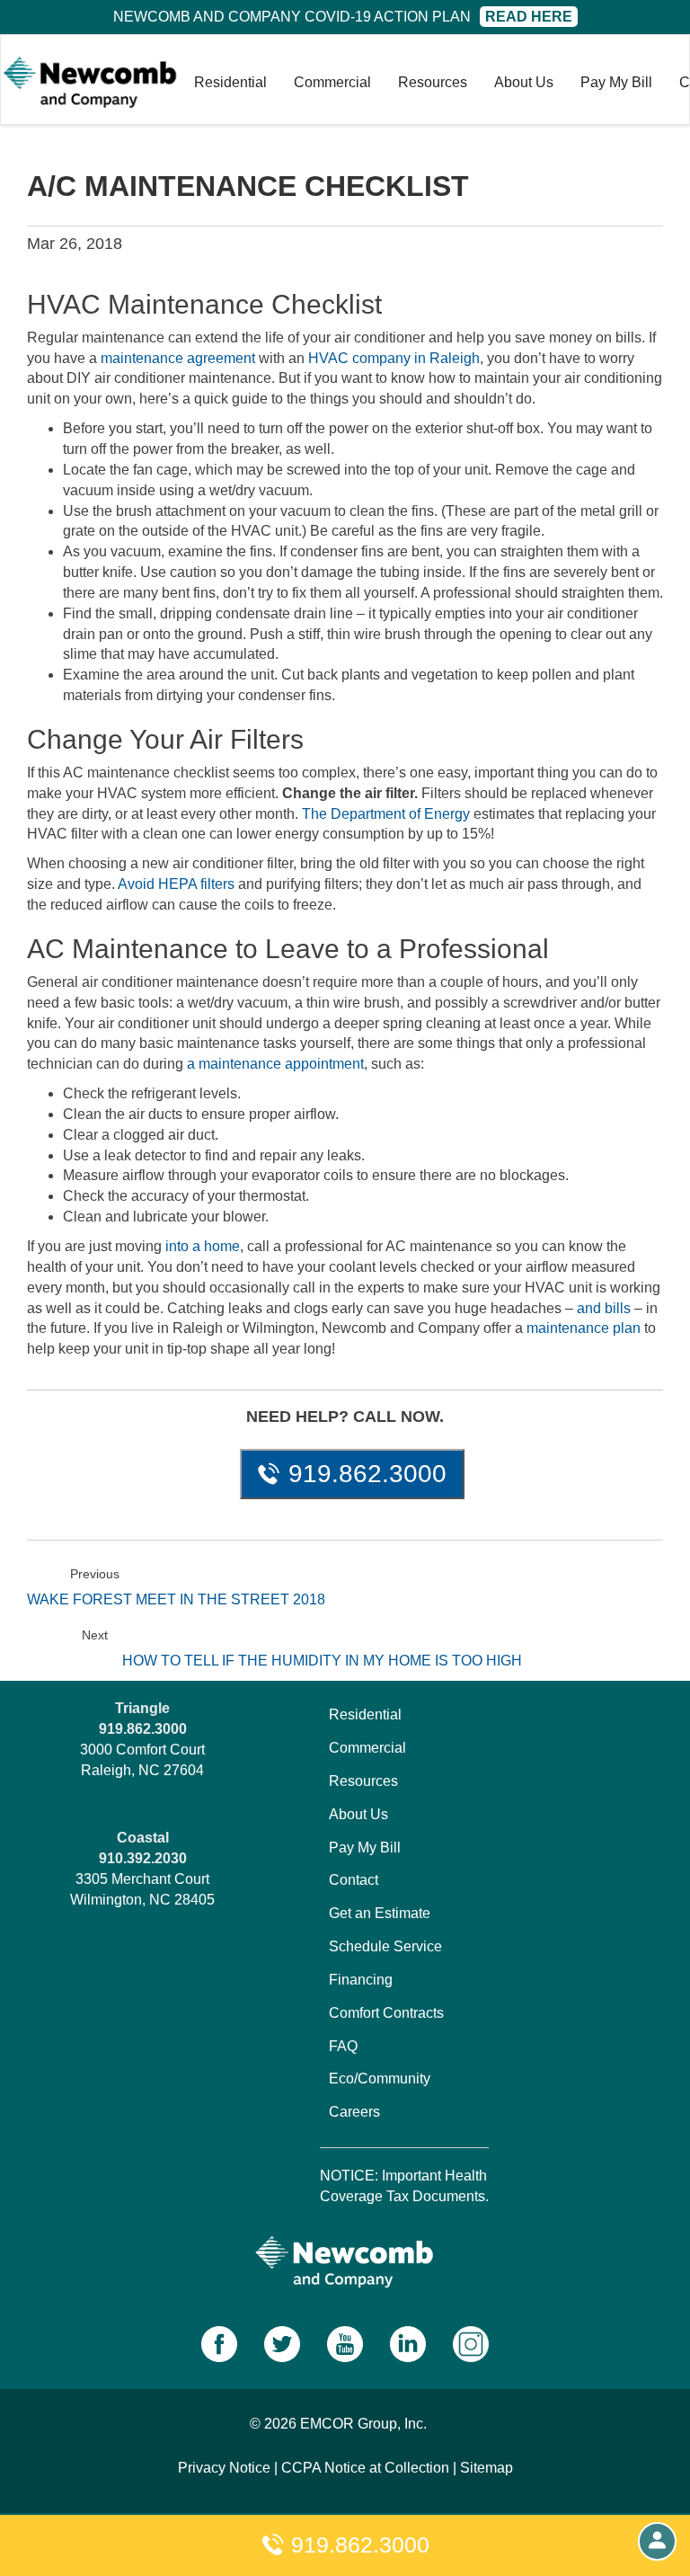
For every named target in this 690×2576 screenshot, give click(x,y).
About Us (524, 82)
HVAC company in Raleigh (394, 358)
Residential (230, 82)
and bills (604, 1308)
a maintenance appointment (275, 1064)
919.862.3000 (357, 2545)
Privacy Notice (224, 2468)
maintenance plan (584, 1328)
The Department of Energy (386, 814)
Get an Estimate (380, 1913)
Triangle (142, 1708)
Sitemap (487, 2468)
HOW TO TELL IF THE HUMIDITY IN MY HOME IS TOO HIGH (322, 1661)
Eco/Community (380, 2079)
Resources (433, 82)
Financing (361, 1980)
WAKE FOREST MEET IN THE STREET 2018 (176, 1599)
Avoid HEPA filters (176, 884)
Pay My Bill (616, 82)
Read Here (529, 17)
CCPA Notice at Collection (365, 2468)
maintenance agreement (178, 358)
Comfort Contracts (386, 2013)
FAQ (343, 2046)
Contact (354, 1880)
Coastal (143, 1838)
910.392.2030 (143, 1858)
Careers (354, 2112)
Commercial (332, 82)
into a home (203, 1246)
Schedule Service (385, 1946)
